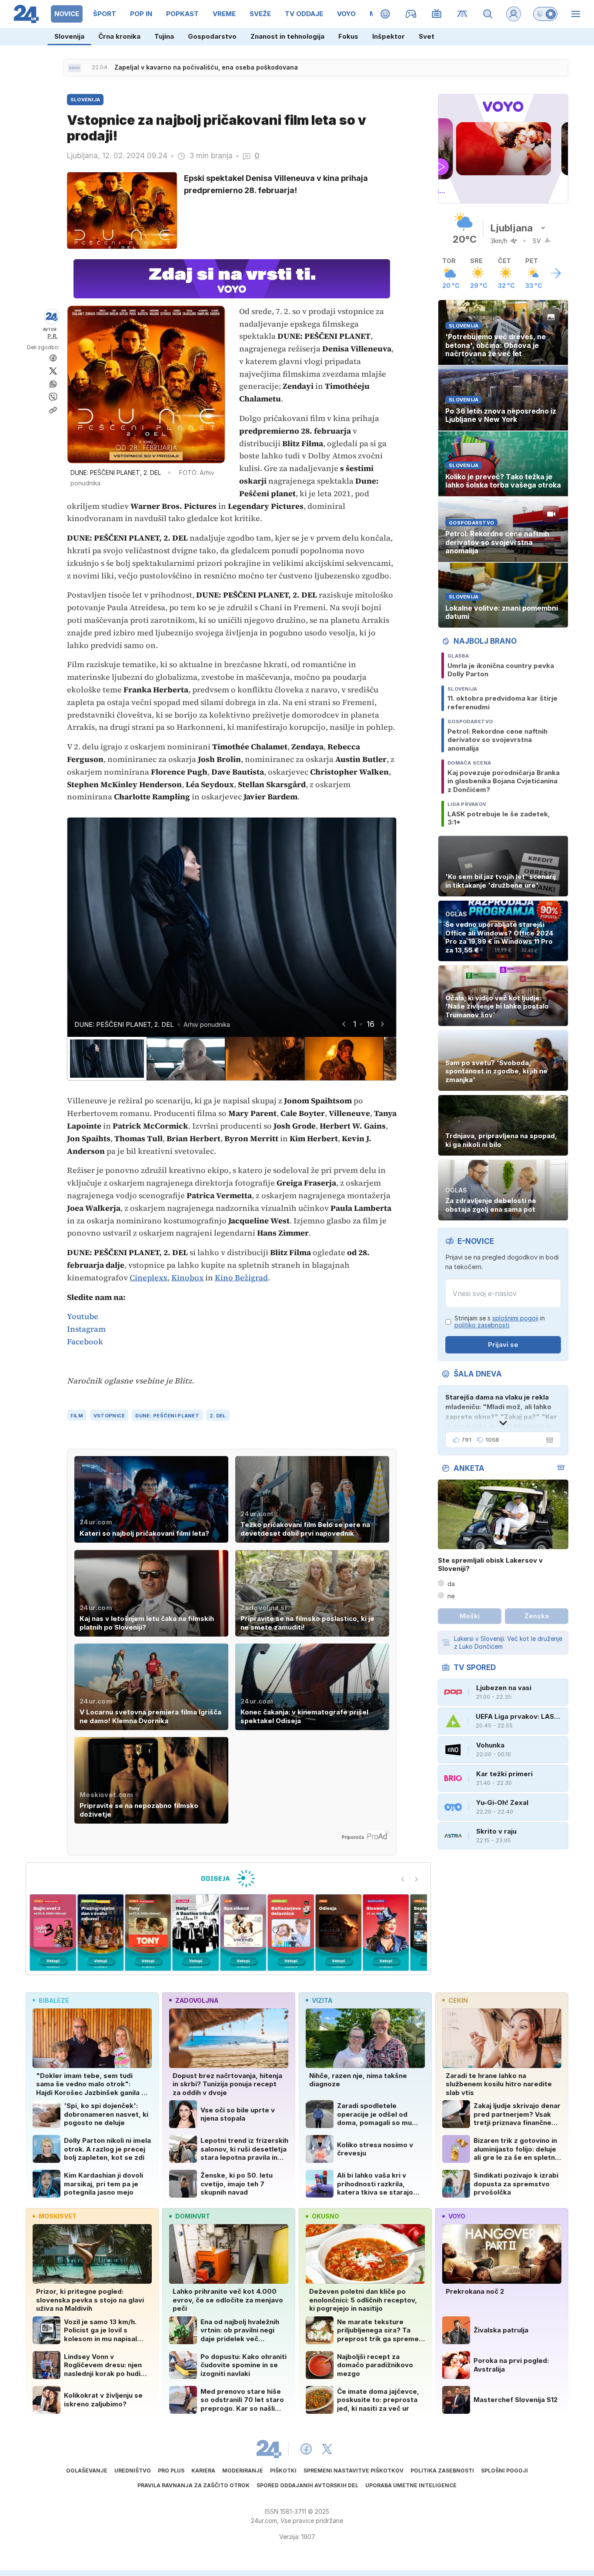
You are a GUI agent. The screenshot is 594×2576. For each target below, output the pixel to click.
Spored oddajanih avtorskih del (307, 2485)
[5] (195, 1933)
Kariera (203, 2471)
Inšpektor (389, 36)
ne (451, 1596)
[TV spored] (437, 14)
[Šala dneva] (548, 1440)
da (451, 1584)
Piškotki (283, 2471)
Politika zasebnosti (442, 2471)
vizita (322, 2000)
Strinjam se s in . (500, 1322)
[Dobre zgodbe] (385, 14)
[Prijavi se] (514, 14)
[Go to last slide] (344, 1024)
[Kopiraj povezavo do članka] (53, 410)
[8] (338, 1933)
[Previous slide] (403, 1879)
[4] (148, 1933)
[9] (386, 1933)
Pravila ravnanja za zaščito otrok (194, 2485)
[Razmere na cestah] (462, 14)
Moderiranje (243, 2471)
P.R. (53, 336)
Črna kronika (119, 36)
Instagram (86, 1329)
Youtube (83, 1316)
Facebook (85, 1341)
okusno (325, 2216)
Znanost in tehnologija (287, 36)
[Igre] (411, 14)
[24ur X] (327, 2449)
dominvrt (193, 2216)
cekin (458, 2000)
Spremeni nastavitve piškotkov (354, 2471)
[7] (291, 1933)
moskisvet (58, 2216)
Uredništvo (133, 2471)
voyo (457, 2216)
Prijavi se (503, 1345)
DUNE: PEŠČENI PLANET (167, 1416)
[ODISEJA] (228, 1878)
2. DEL (218, 1416)
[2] (53, 1933)
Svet (427, 36)
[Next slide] (382, 1024)
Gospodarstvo (212, 36)
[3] (100, 1933)
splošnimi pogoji (515, 1318)
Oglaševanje (87, 2471)
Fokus (348, 36)
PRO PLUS (171, 2471)
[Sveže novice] (74, 68)
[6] (243, 1933)
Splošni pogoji (504, 2471)
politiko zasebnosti (482, 1325)
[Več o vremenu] (556, 273)
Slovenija (69, 36)
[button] (107, 1059)
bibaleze (54, 2000)
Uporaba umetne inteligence (411, 2485)
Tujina (164, 36)
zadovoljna (197, 2000)
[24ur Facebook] (306, 2449)
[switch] (545, 14)
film (77, 1416)
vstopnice (109, 1416)
